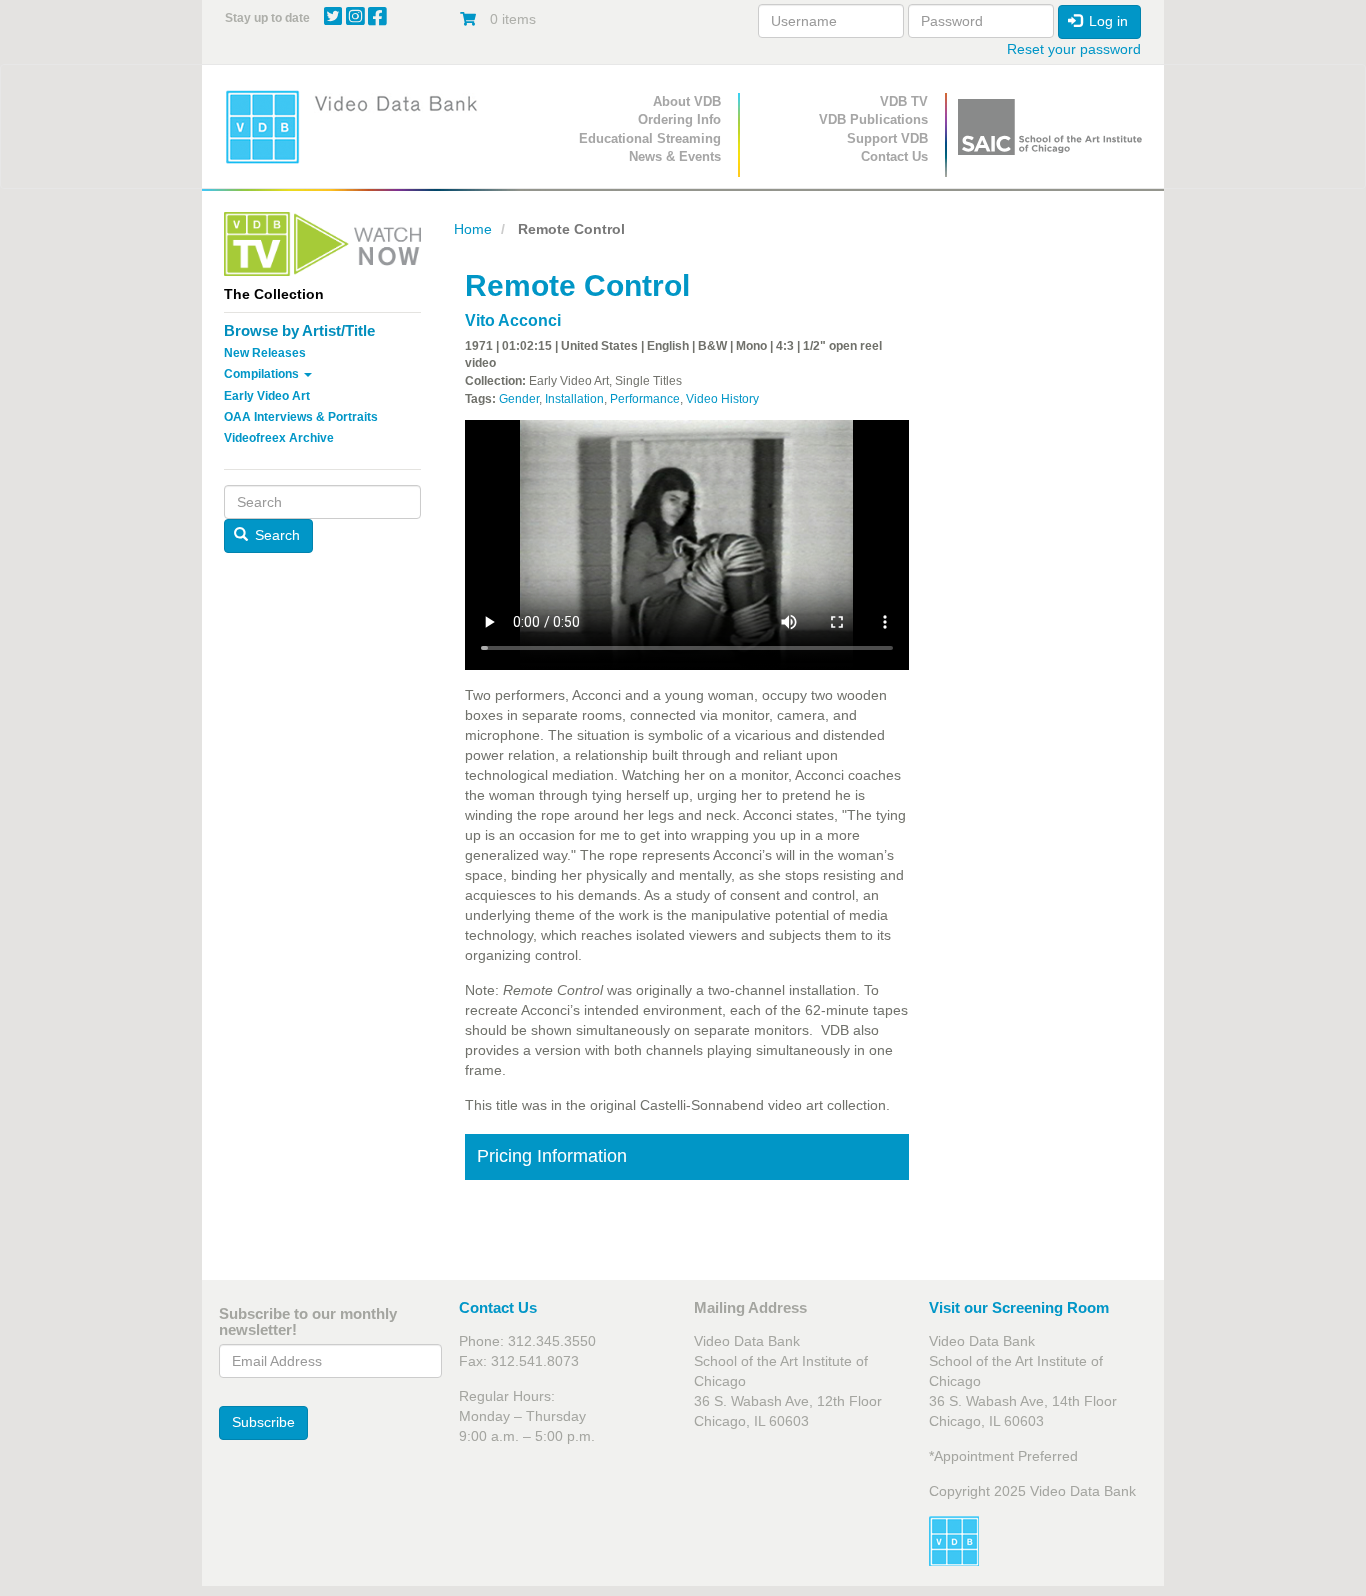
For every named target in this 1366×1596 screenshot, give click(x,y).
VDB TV (904, 101)
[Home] (358, 126)
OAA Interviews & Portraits (301, 417)
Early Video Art (267, 396)
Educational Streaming (650, 138)
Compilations (263, 374)
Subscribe (263, 1422)
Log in (1106, 21)
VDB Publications (873, 119)
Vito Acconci (513, 320)
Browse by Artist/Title (299, 330)
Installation (574, 399)
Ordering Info (679, 119)
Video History (722, 399)
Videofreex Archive (279, 438)
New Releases (265, 353)
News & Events (675, 156)
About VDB (687, 101)
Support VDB (887, 138)
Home (473, 229)
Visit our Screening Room (1019, 1307)
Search (275, 535)
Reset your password (1074, 49)
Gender (519, 399)
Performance (645, 399)
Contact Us (894, 156)
